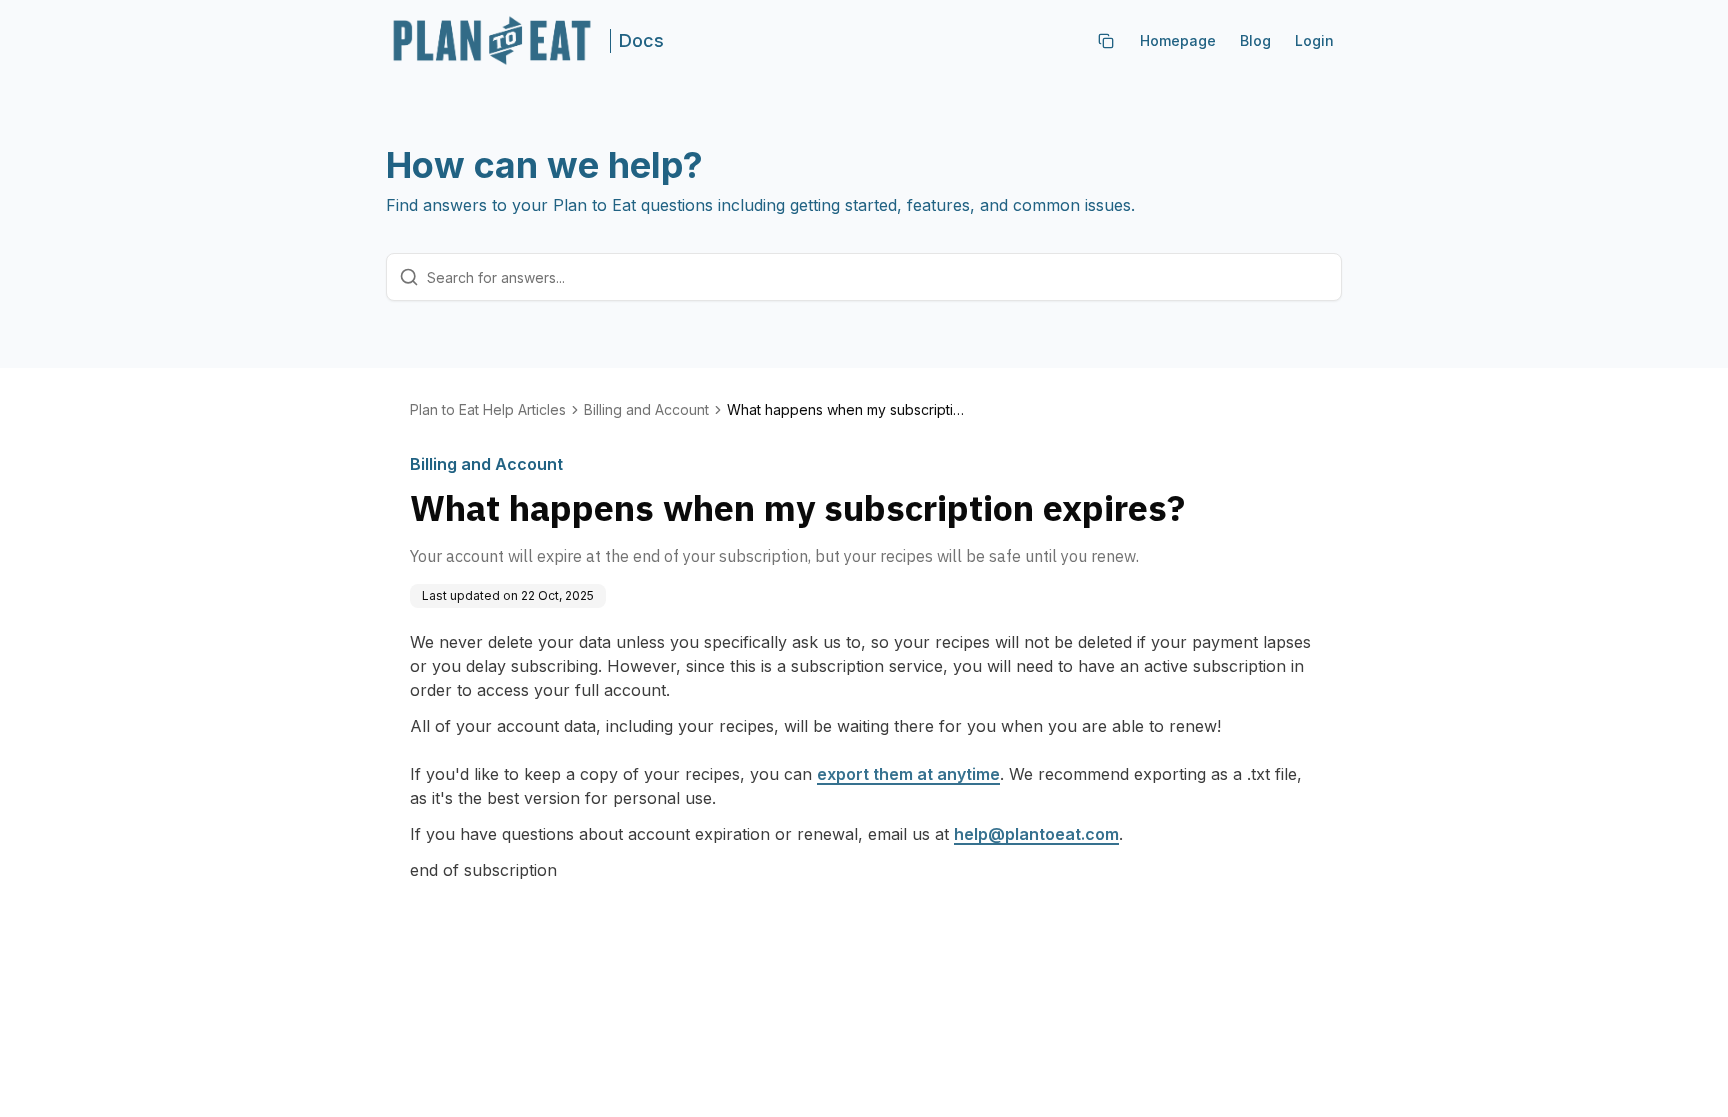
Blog (1255, 40)
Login (1314, 40)
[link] (847, 410)
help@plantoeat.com (1036, 834)
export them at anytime (908, 774)
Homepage (1178, 40)
